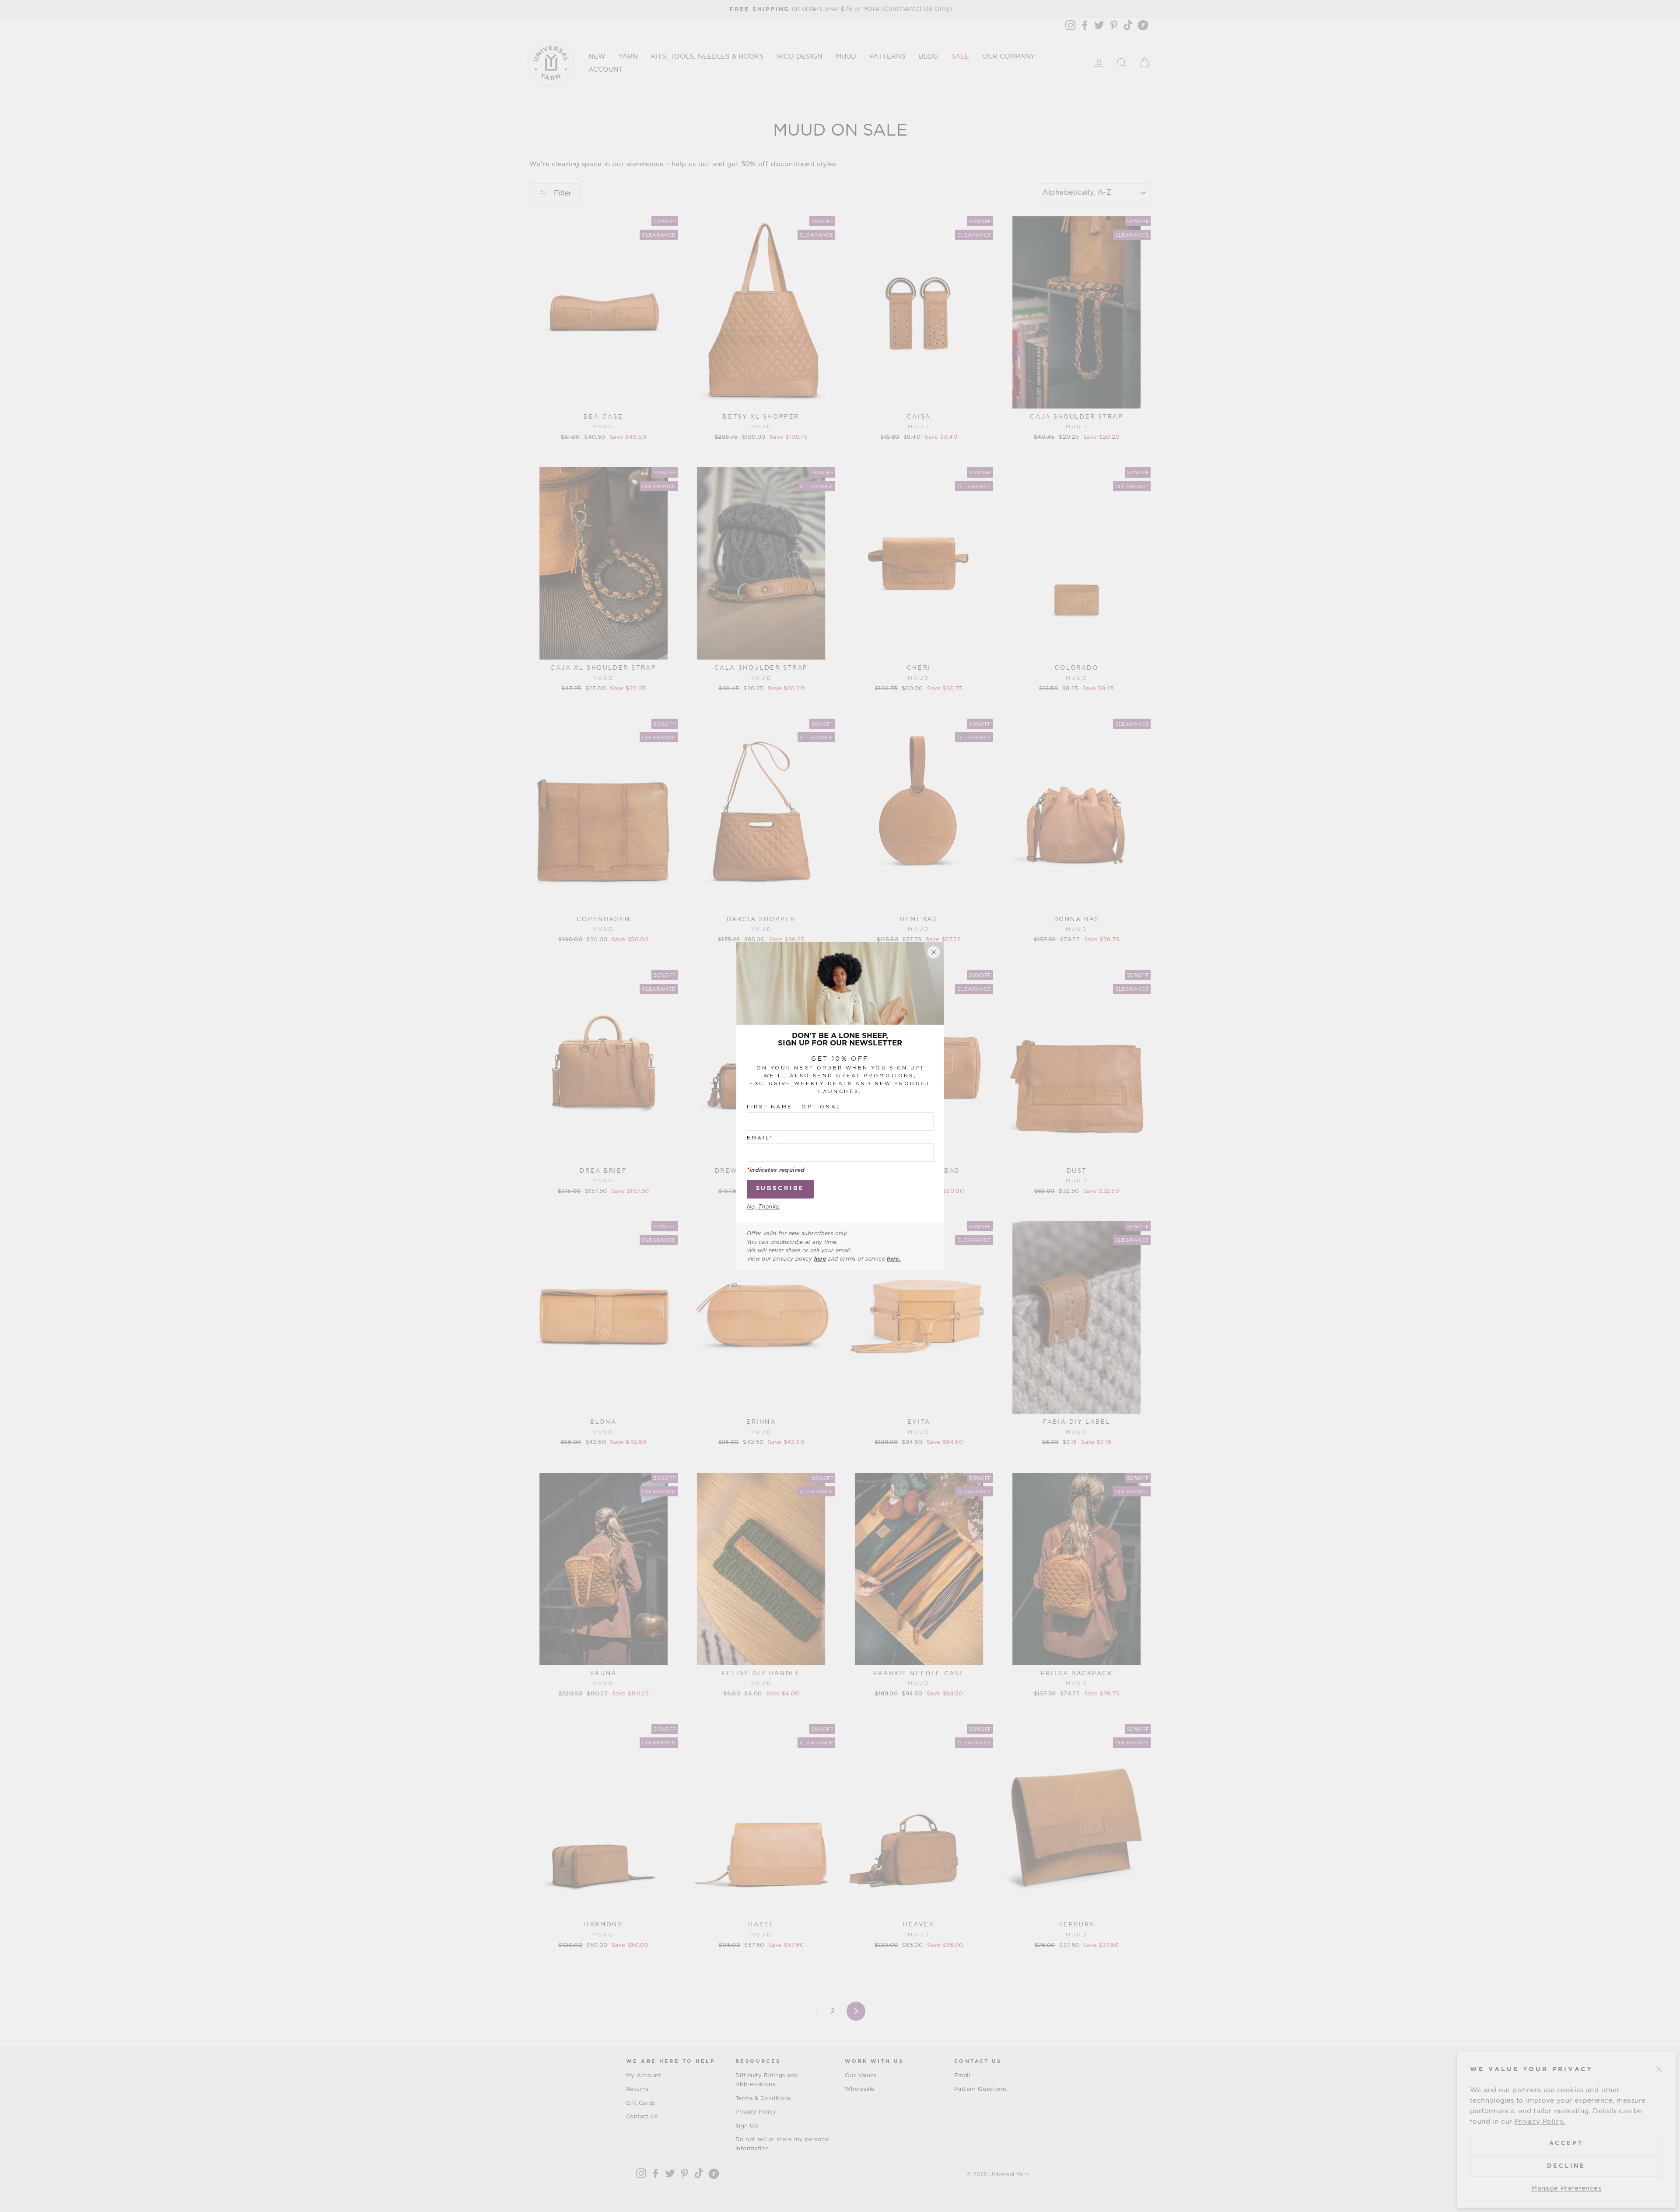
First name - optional (794, 1107)
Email (760, 1138)
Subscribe (780, 1189)
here (820, 1259)
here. (894, 1259)
